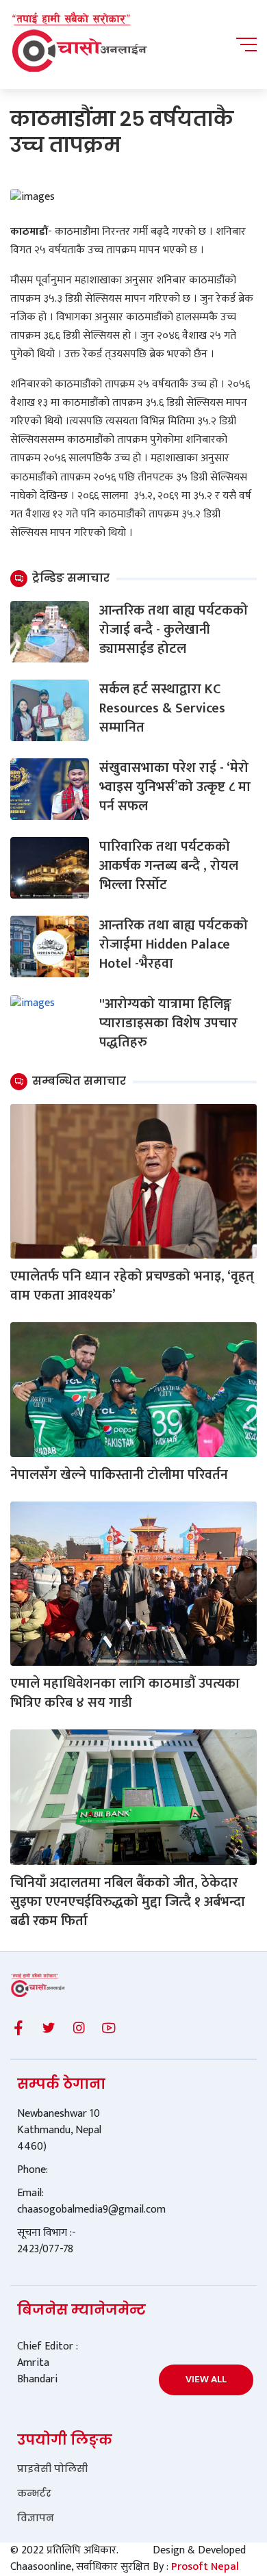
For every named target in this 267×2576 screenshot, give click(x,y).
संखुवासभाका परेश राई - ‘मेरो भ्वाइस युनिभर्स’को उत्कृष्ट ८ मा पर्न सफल (175, 787)
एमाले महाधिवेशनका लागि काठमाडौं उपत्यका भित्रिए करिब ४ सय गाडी (125, 1693)
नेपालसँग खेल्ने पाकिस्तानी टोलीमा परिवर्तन (119, 1475)
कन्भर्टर (34, 2493)
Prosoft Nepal (205, 2567)
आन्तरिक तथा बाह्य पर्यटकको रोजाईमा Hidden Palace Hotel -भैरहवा (174, 944)
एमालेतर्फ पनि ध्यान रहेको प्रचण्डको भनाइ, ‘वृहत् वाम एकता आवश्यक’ (132, 1286)
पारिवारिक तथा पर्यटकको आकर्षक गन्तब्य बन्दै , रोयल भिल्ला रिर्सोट (169, 866)
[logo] (79, 44)
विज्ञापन (36, 2518)
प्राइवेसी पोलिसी (52, 2469)
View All (206, 2379)
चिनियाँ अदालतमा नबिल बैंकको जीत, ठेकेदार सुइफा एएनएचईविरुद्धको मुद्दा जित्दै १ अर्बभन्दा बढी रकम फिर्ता (128, 1902)
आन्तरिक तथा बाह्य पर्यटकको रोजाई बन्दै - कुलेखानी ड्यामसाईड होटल (174, 630)
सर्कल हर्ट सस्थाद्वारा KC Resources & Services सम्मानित (162, 708)
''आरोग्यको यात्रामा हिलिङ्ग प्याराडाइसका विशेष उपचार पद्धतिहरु (168, 1023)
